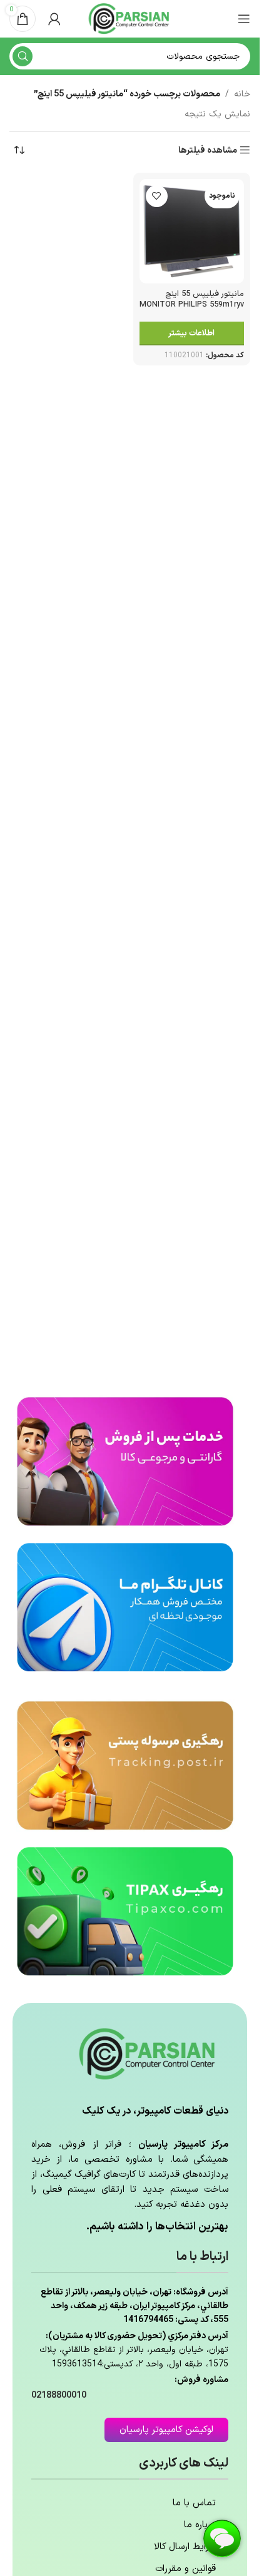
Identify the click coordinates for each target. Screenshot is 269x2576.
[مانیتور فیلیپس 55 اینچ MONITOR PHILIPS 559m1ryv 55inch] (192, 232)
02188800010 (59, 2395)
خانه (242, 94)
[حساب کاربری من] (54, 19)
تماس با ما (194, 2503)
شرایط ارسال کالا (185, 2547)
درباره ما (200, 2525)
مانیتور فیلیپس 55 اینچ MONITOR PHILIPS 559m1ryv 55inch (192, 305)
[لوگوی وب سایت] (130, 18)
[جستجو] (23, 56)
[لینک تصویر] (125, 1461)
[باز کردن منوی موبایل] (244, 19)
